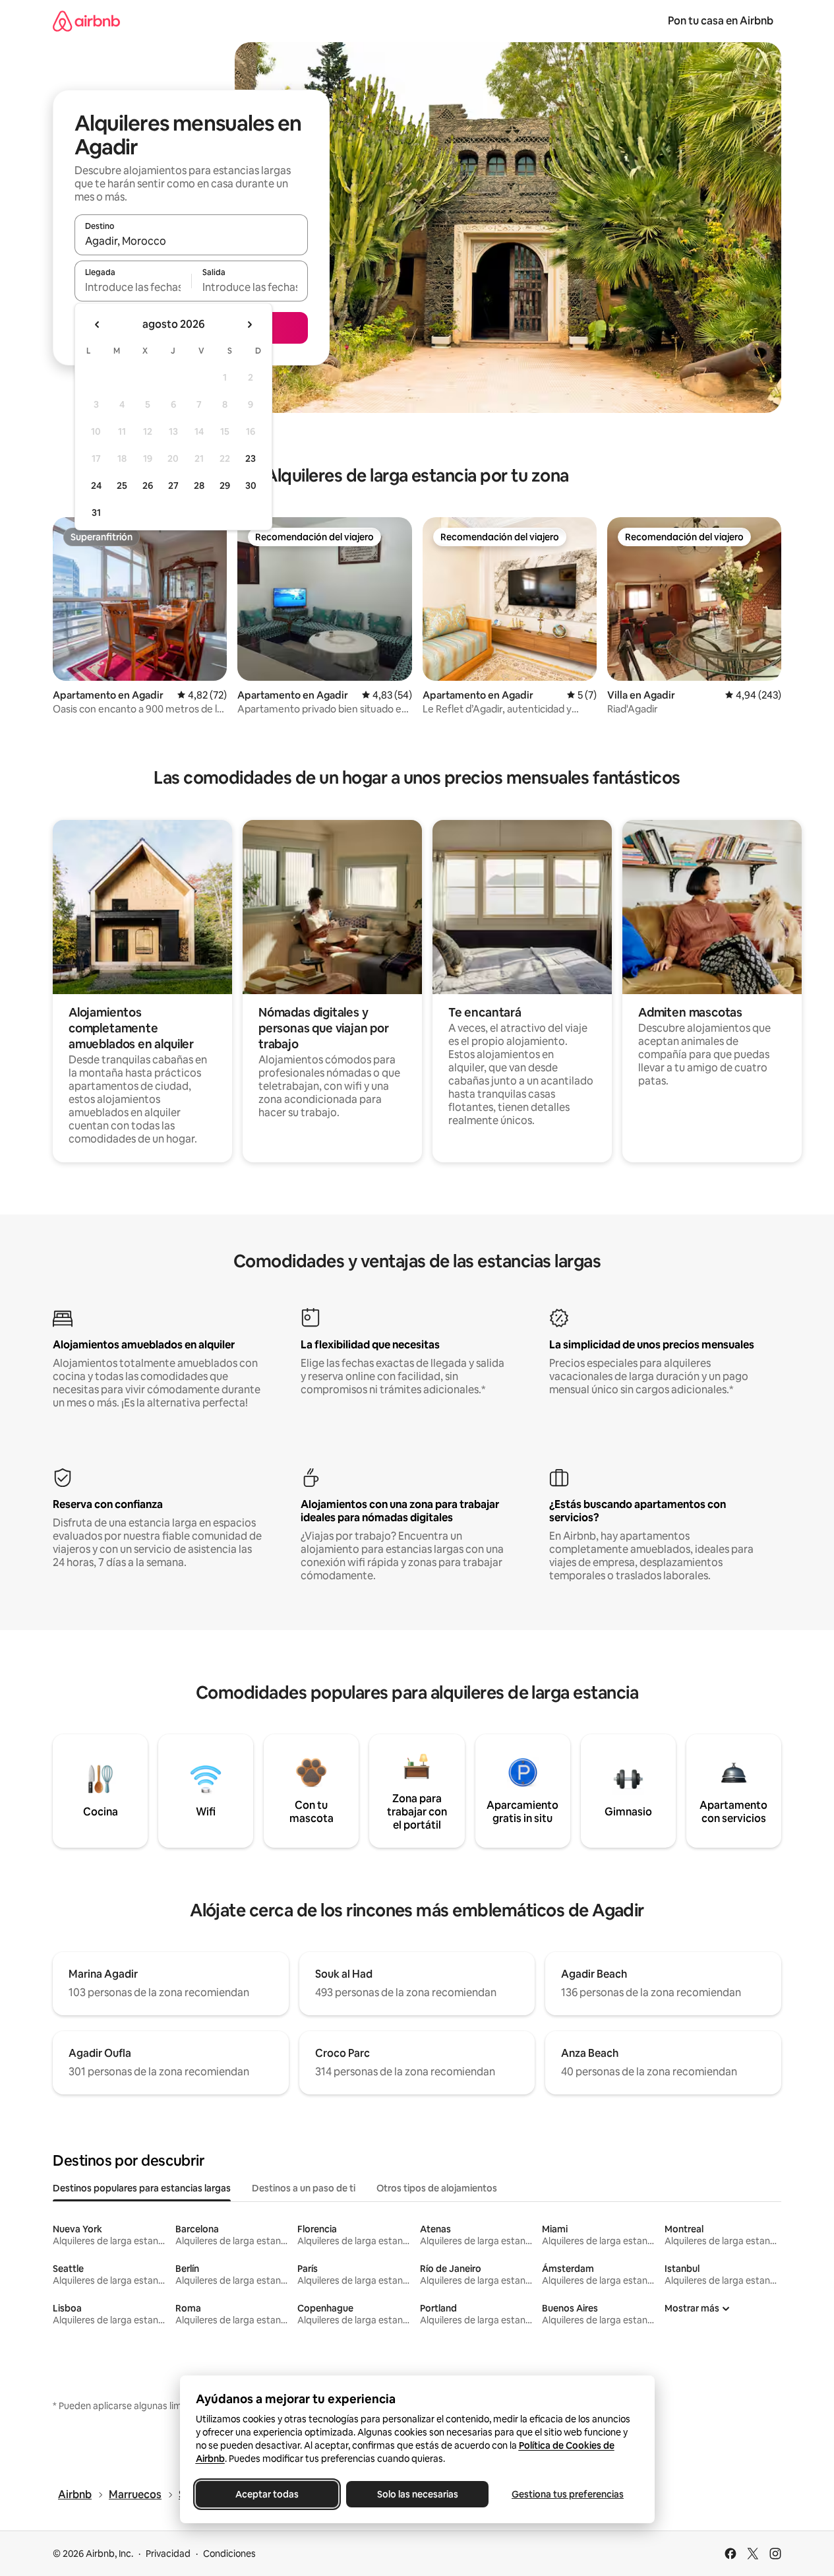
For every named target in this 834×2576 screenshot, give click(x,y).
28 (199, 486)
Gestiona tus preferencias (568, 2494)
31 (96, 513)
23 (251, 458)
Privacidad (168, 2554)
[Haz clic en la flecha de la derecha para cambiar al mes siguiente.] (249, 325)
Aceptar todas (267, 2494)
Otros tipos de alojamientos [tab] (437, 2188)
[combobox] (191, 241)
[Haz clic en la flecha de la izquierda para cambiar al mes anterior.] (98, 325)
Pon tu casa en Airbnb (721, 21)
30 (251, 486)
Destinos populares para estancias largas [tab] (142, 2188)
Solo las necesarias (417, 2494)
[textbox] (133, 287)
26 (148, 486)
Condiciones (229, 2554)
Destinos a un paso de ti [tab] (304, 2188)
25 (122, 486)
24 (96, 486)
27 (173, 486)
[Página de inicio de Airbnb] (86, 21)
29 (225, 486)
